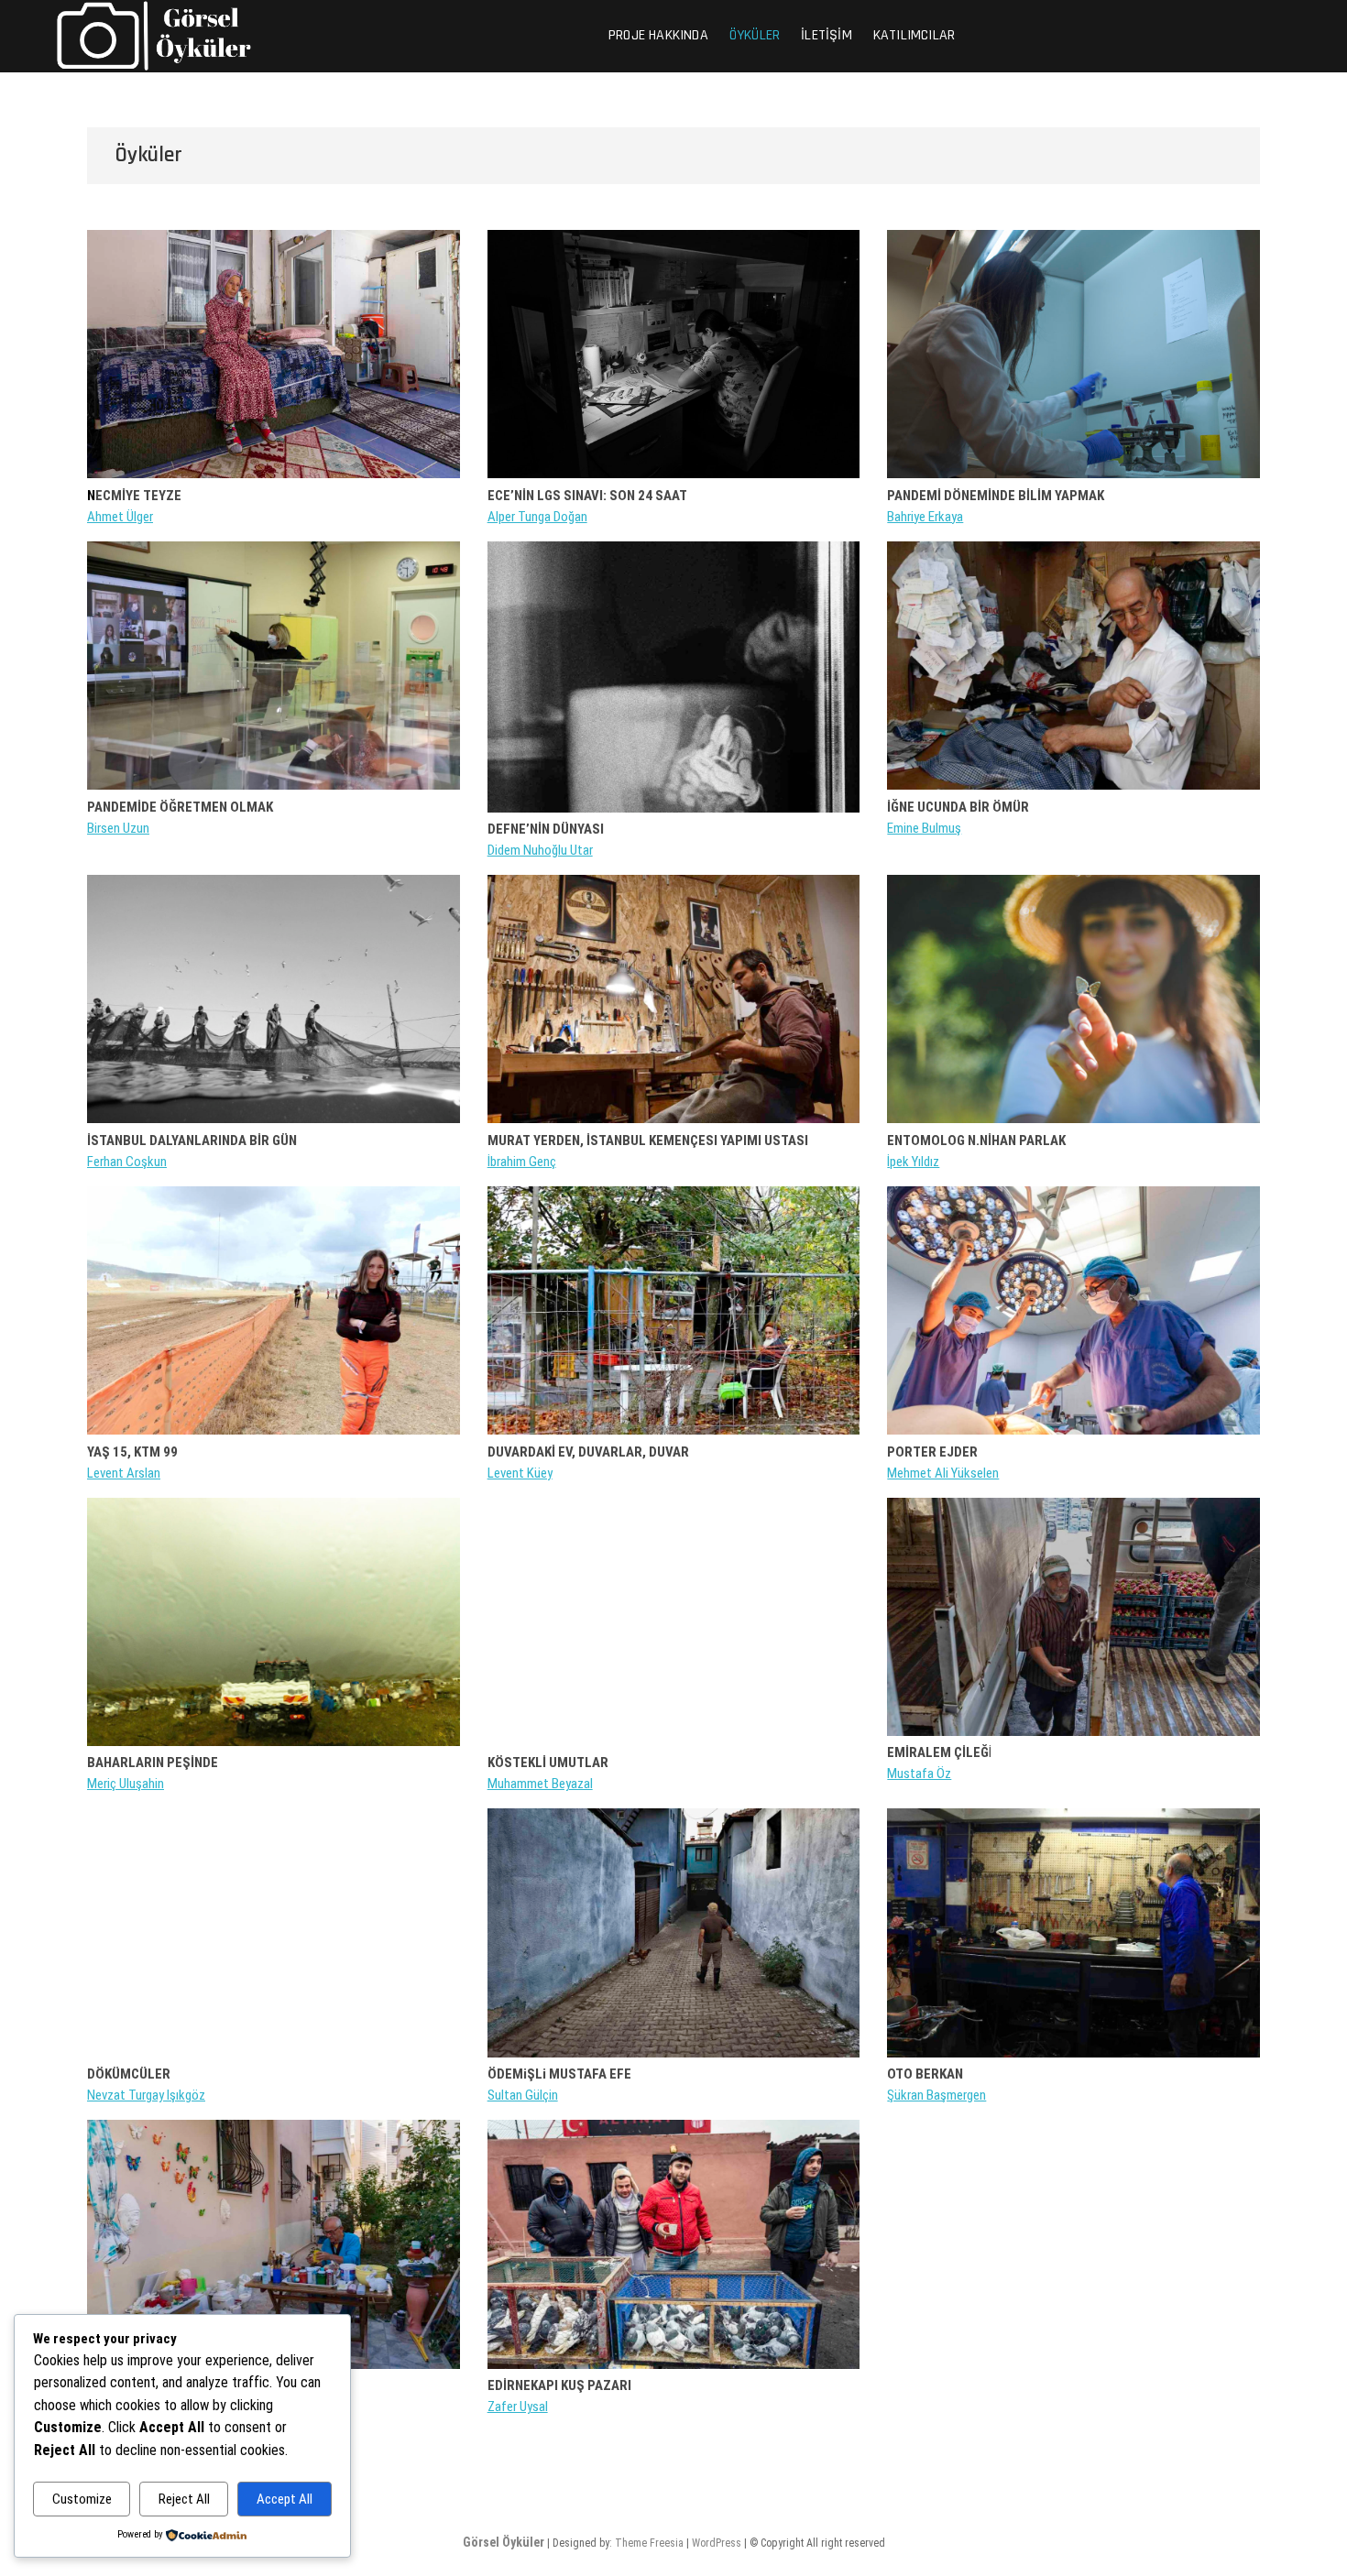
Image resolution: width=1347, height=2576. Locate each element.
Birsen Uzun (118, 828)
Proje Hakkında (658, 35)
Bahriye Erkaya (925, 517)
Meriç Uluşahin (126, 1784)
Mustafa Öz (919, 1774)
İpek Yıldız (913, 1162)
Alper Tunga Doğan (537, 517)
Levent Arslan (124, 1473)
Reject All (184, 2499)
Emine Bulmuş (924, 828)
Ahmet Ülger (120, 517)
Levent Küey (520, 1473)
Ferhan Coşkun (127, 1162)
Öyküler (755, 35)
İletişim (827, 35)
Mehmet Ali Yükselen (943, 1473)
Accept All (285, 2499)
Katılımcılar (914, 35)
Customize (82, 2499)
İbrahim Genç (522, 1162)
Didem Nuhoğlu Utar (540, 850)
